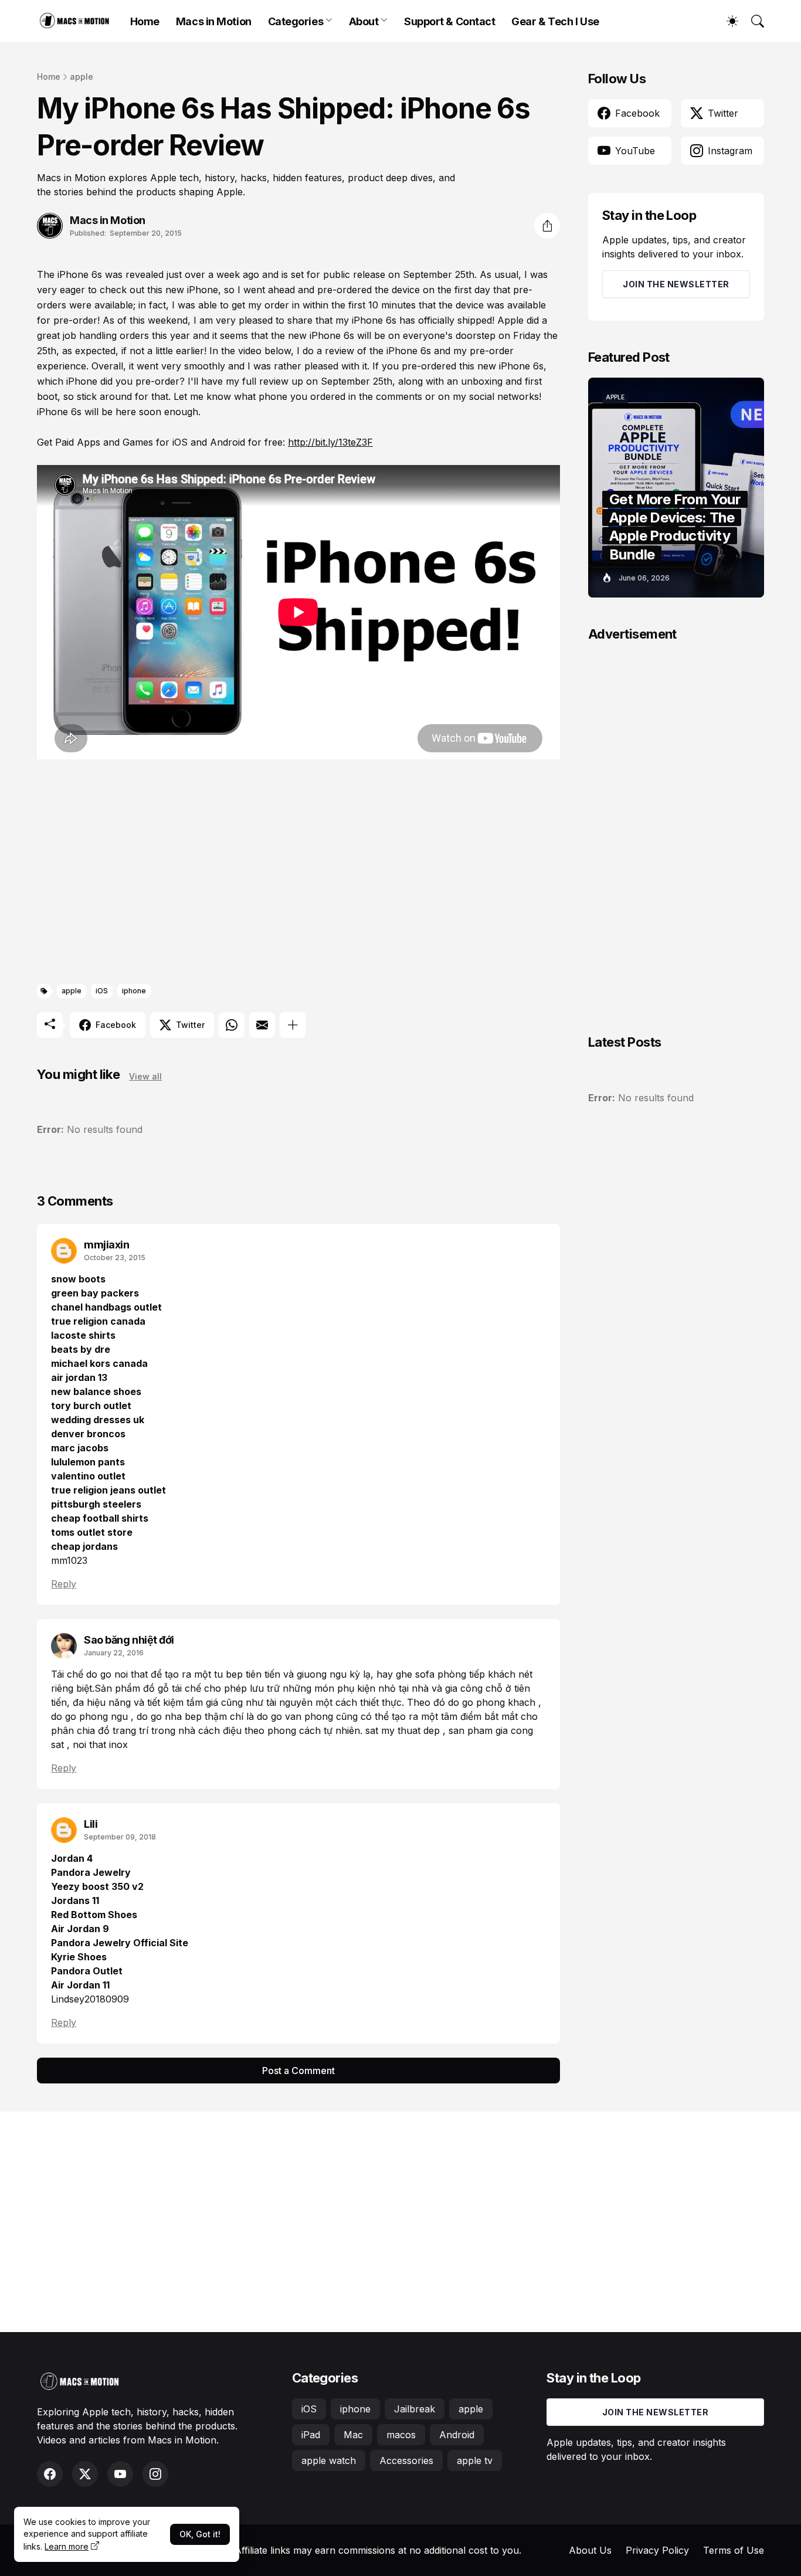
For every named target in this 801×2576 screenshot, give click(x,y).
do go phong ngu (91, 1716)
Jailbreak (415, 2409)
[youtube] (120, 2474)
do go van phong (296, 1716)
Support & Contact (449, 21)
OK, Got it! (200, 2534)
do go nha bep (171, 1716)
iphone (134, 991)
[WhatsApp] (232, 1025)
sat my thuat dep (404, 1730)
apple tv (475, 2460)
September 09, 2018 (120, 1837)
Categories (296, 21)
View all (145, 1076)
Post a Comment (298, 2071)
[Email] (262, 1025)
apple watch (329, 2460)
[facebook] (50, 2474)
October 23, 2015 (115, 1258)
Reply (64, 1584)
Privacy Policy (657, 2550)
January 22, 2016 (114, 1653)
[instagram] (155, 2474)
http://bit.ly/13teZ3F (330, 442)
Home (145, 21)
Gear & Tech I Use (555, 21)
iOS (102, 991)
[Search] (752, 21)
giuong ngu (323, 1674)
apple (82, 77)
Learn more (67, 2546)
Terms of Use (734, 2550)
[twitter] (85, 2474)
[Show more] (293, 1025)
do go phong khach (493, 1702)
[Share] (547, 226)
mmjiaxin (106, 1245)
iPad (311, 2435)
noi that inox (100, 1745)
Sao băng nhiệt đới (129, 1640)
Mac (353, 2435)
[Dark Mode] (727, 21)
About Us (590, 2550)
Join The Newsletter (676, 284)
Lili (91, 1824)
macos (401, 2435)
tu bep (230, 1674)
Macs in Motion (214, 21)
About (364, 21)
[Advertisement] (298, 874)
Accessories (406, 2460)
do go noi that (118, 1674)
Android (457, 2435)
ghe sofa (417, 1674)
